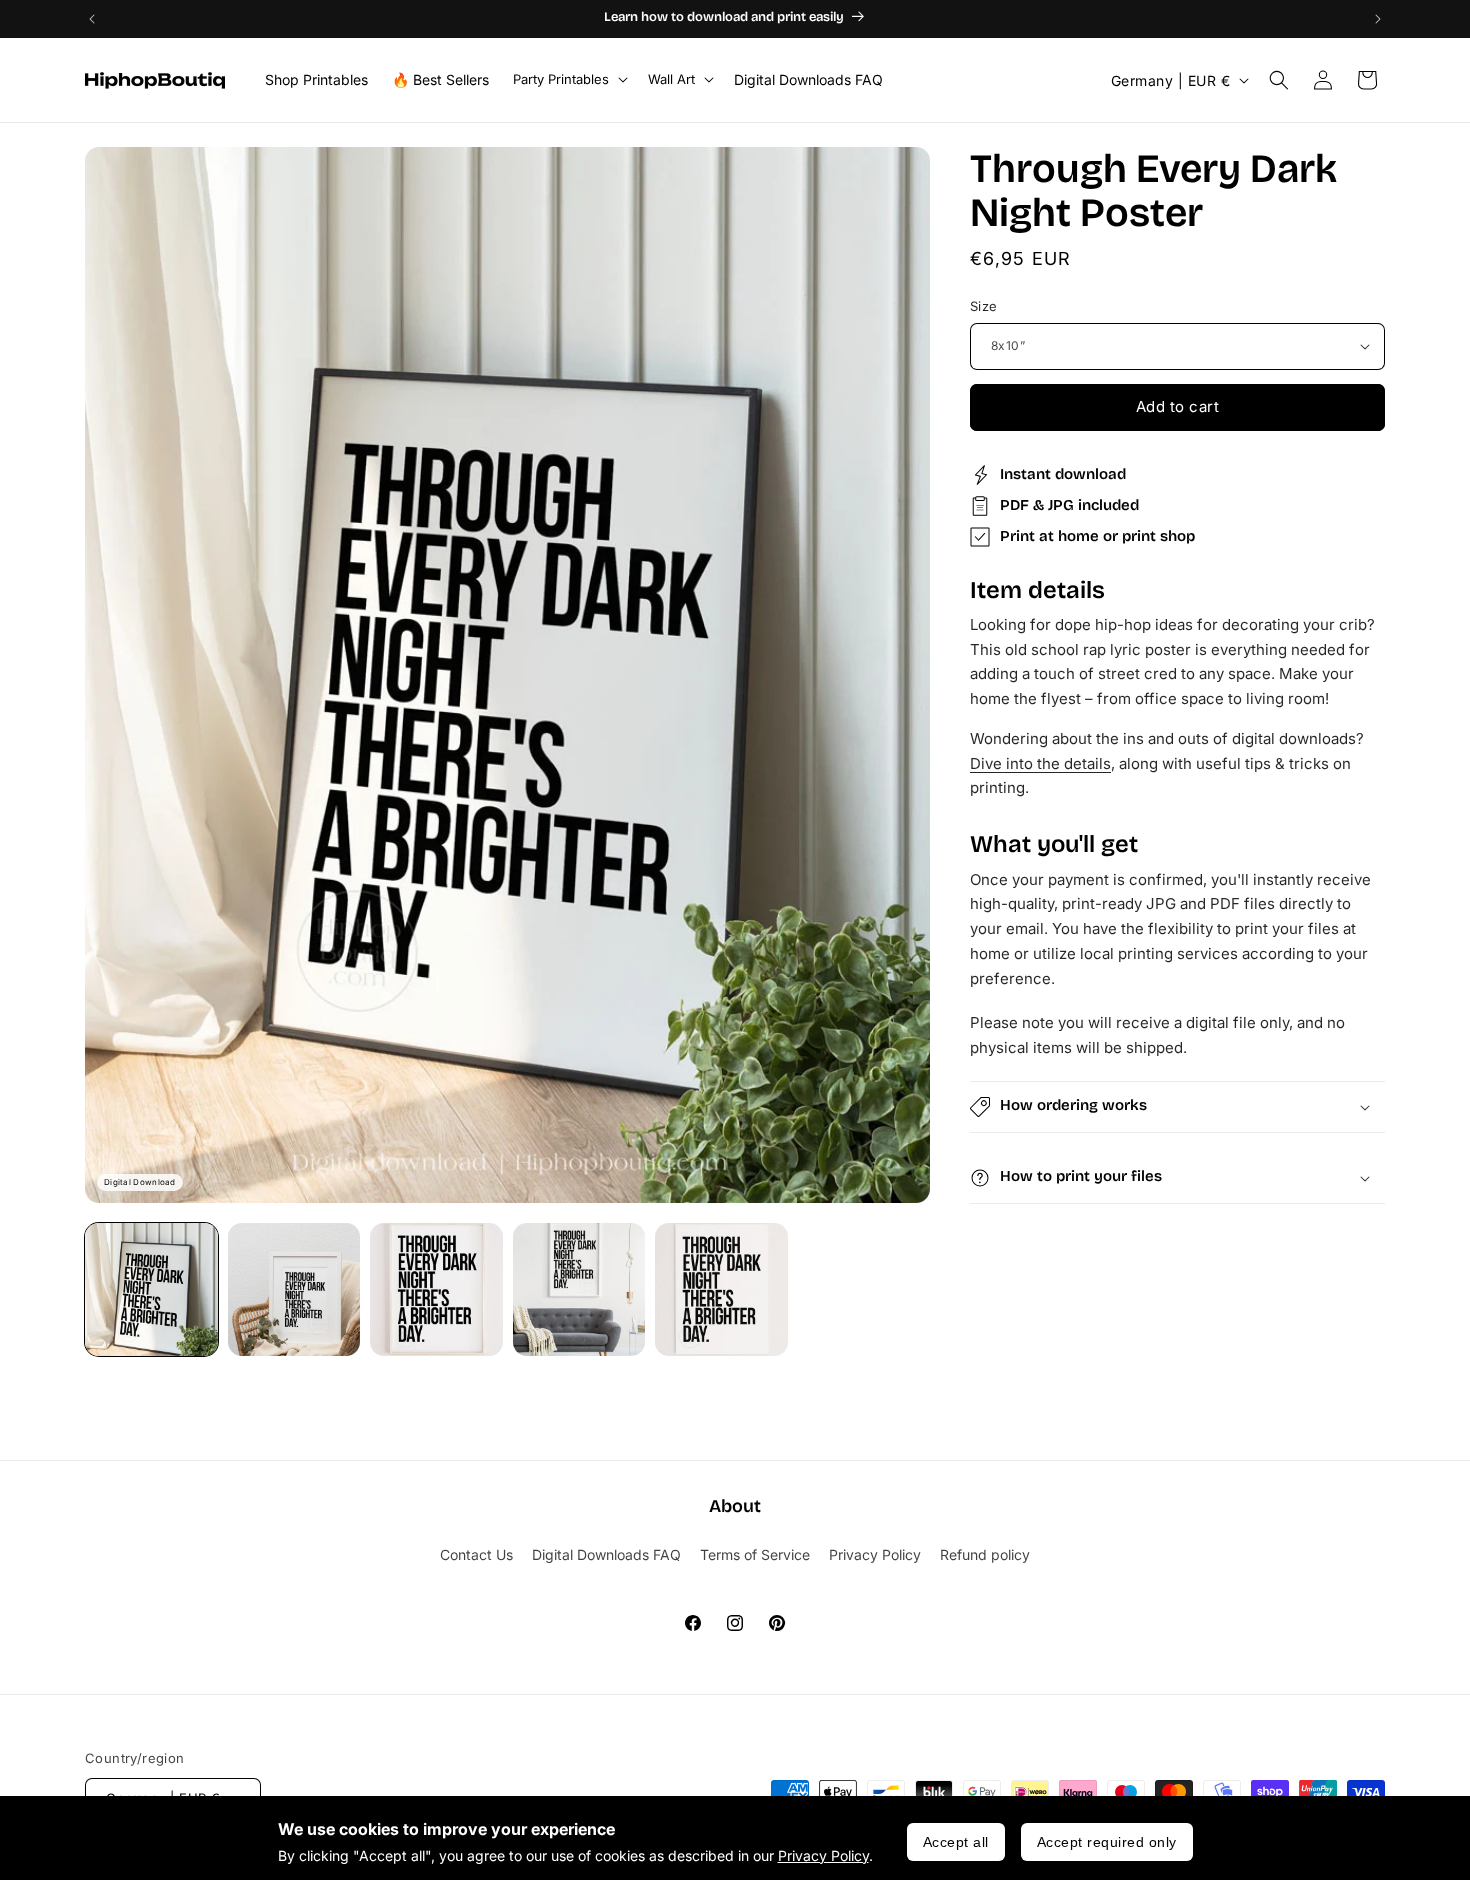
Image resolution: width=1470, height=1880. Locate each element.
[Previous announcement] (92, 19)
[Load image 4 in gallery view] (579, 1289)
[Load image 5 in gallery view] (721, 1289)
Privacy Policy (823, 1855)
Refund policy (985, 1554)
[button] (568, 79)
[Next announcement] (1378, 19)
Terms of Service (755, 1554)
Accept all (956, 1842)
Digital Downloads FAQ (606, 1554)
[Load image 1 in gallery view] (151, 1289)
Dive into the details (1040, 763)
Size (984, 306)
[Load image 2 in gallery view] (294, 1289)
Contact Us (476, 1554)
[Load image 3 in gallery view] (436, 1289)
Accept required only (1107, 1842)
